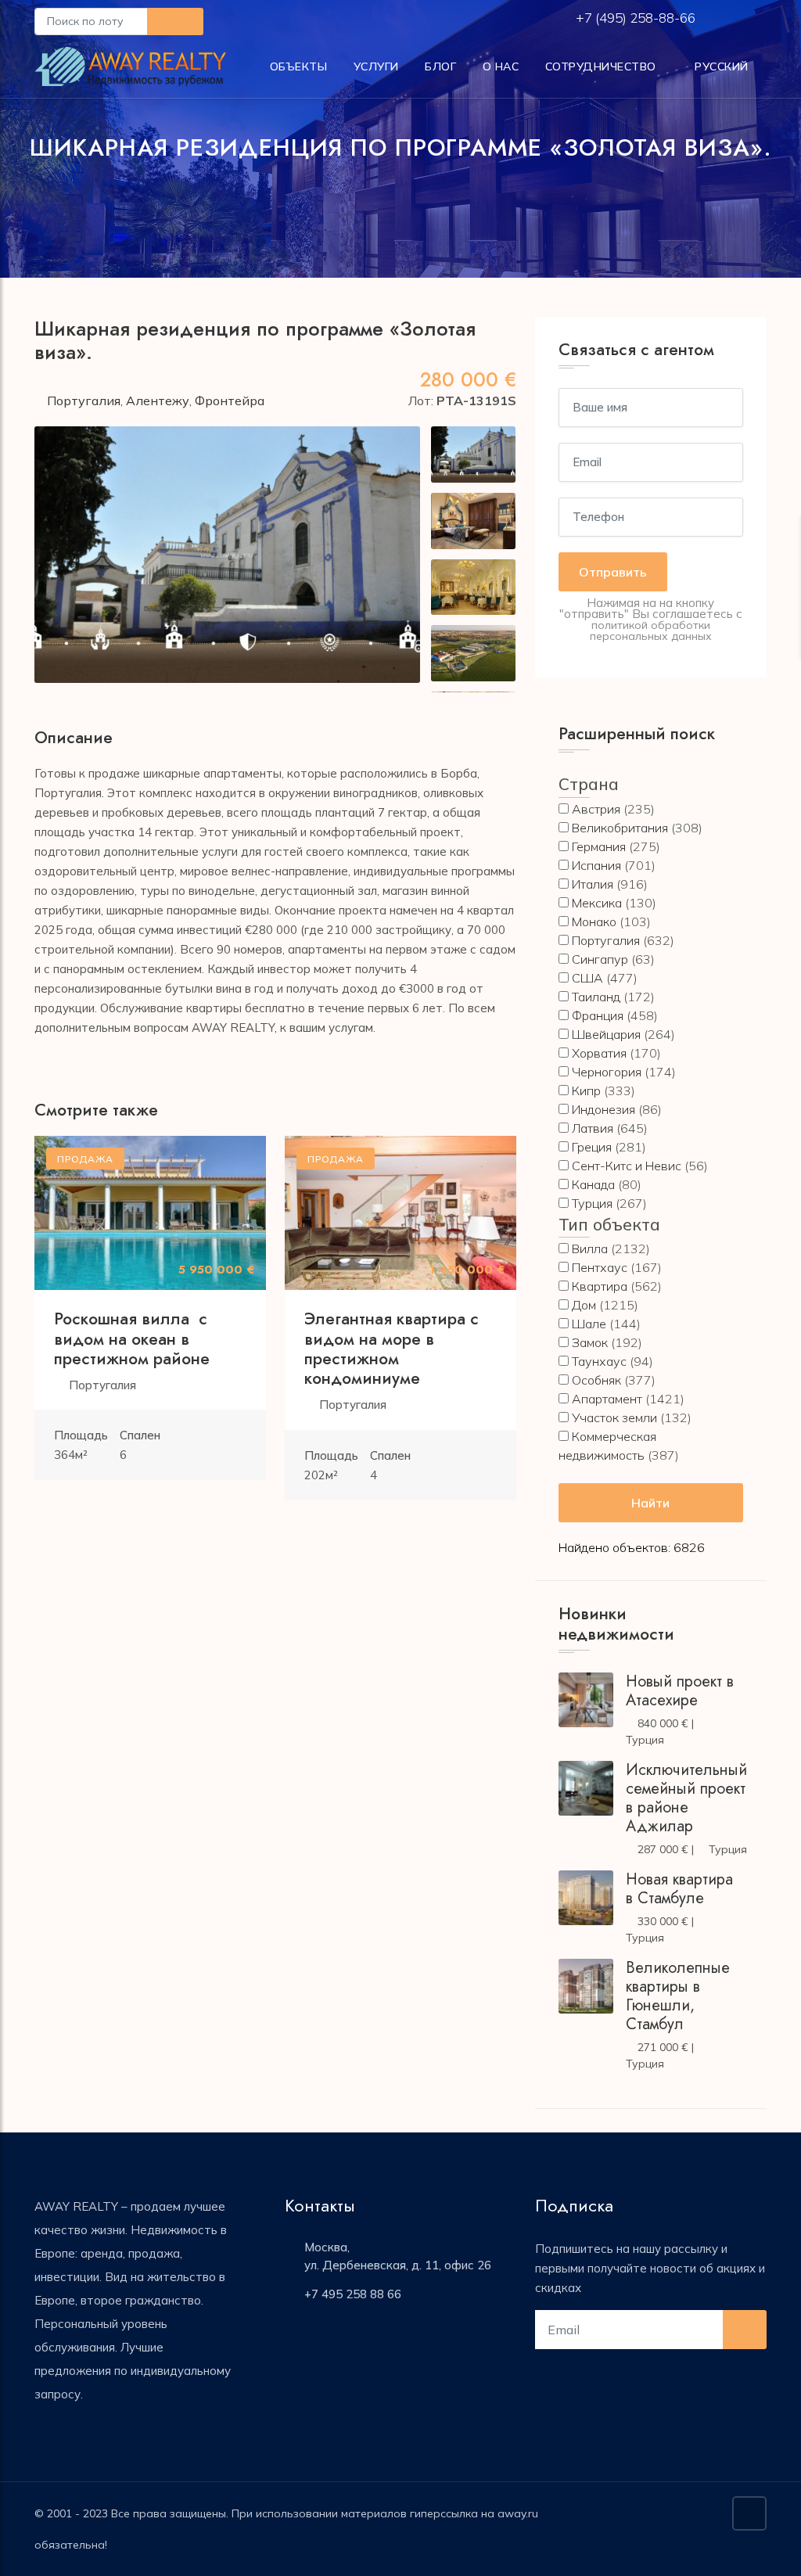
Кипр (586, 1090)
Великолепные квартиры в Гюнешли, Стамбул (678, 1996)
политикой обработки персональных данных (651, 631)
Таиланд (596, 997)
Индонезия (603, 1109)
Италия (593, 884)
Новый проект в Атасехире (680, 1691)
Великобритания (620, 828)
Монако (594, 922)
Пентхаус (600, 1267)
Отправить (613, 572)
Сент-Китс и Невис (627, 1166)
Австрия (596, 809)
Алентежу (158, 401)
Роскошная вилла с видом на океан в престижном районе (132, 1338)
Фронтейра (230, 401)
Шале (589, 1324)
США (587, 978)
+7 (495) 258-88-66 (637, 18)
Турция (592, 1203)
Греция (592, 1147)
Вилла (590, 1248)
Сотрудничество (601, 66)
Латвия (593, 1128)
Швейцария (606, 1034)
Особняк (596, 1380)
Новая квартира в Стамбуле (679, 1889)
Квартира (600, 1286)
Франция (598, 1015)
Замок (590, 1342)
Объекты (299, 66)
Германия (599, 846)
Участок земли (614, 1417)
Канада (593, 1184)
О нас (501, 66)
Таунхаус (599, 1361)
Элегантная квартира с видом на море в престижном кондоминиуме (392, 1349)
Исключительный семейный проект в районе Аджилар (686, 1798)
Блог (440, 66)
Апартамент (607, 1399)
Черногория (607, 1072)
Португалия (84, 401)
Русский (720, 66)
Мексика (597, 903)
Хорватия (599, 1053)
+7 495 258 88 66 (353, 2294)
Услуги (376, 66)
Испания (596, 865)
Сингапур (600, 959)
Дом (584, 1305)
